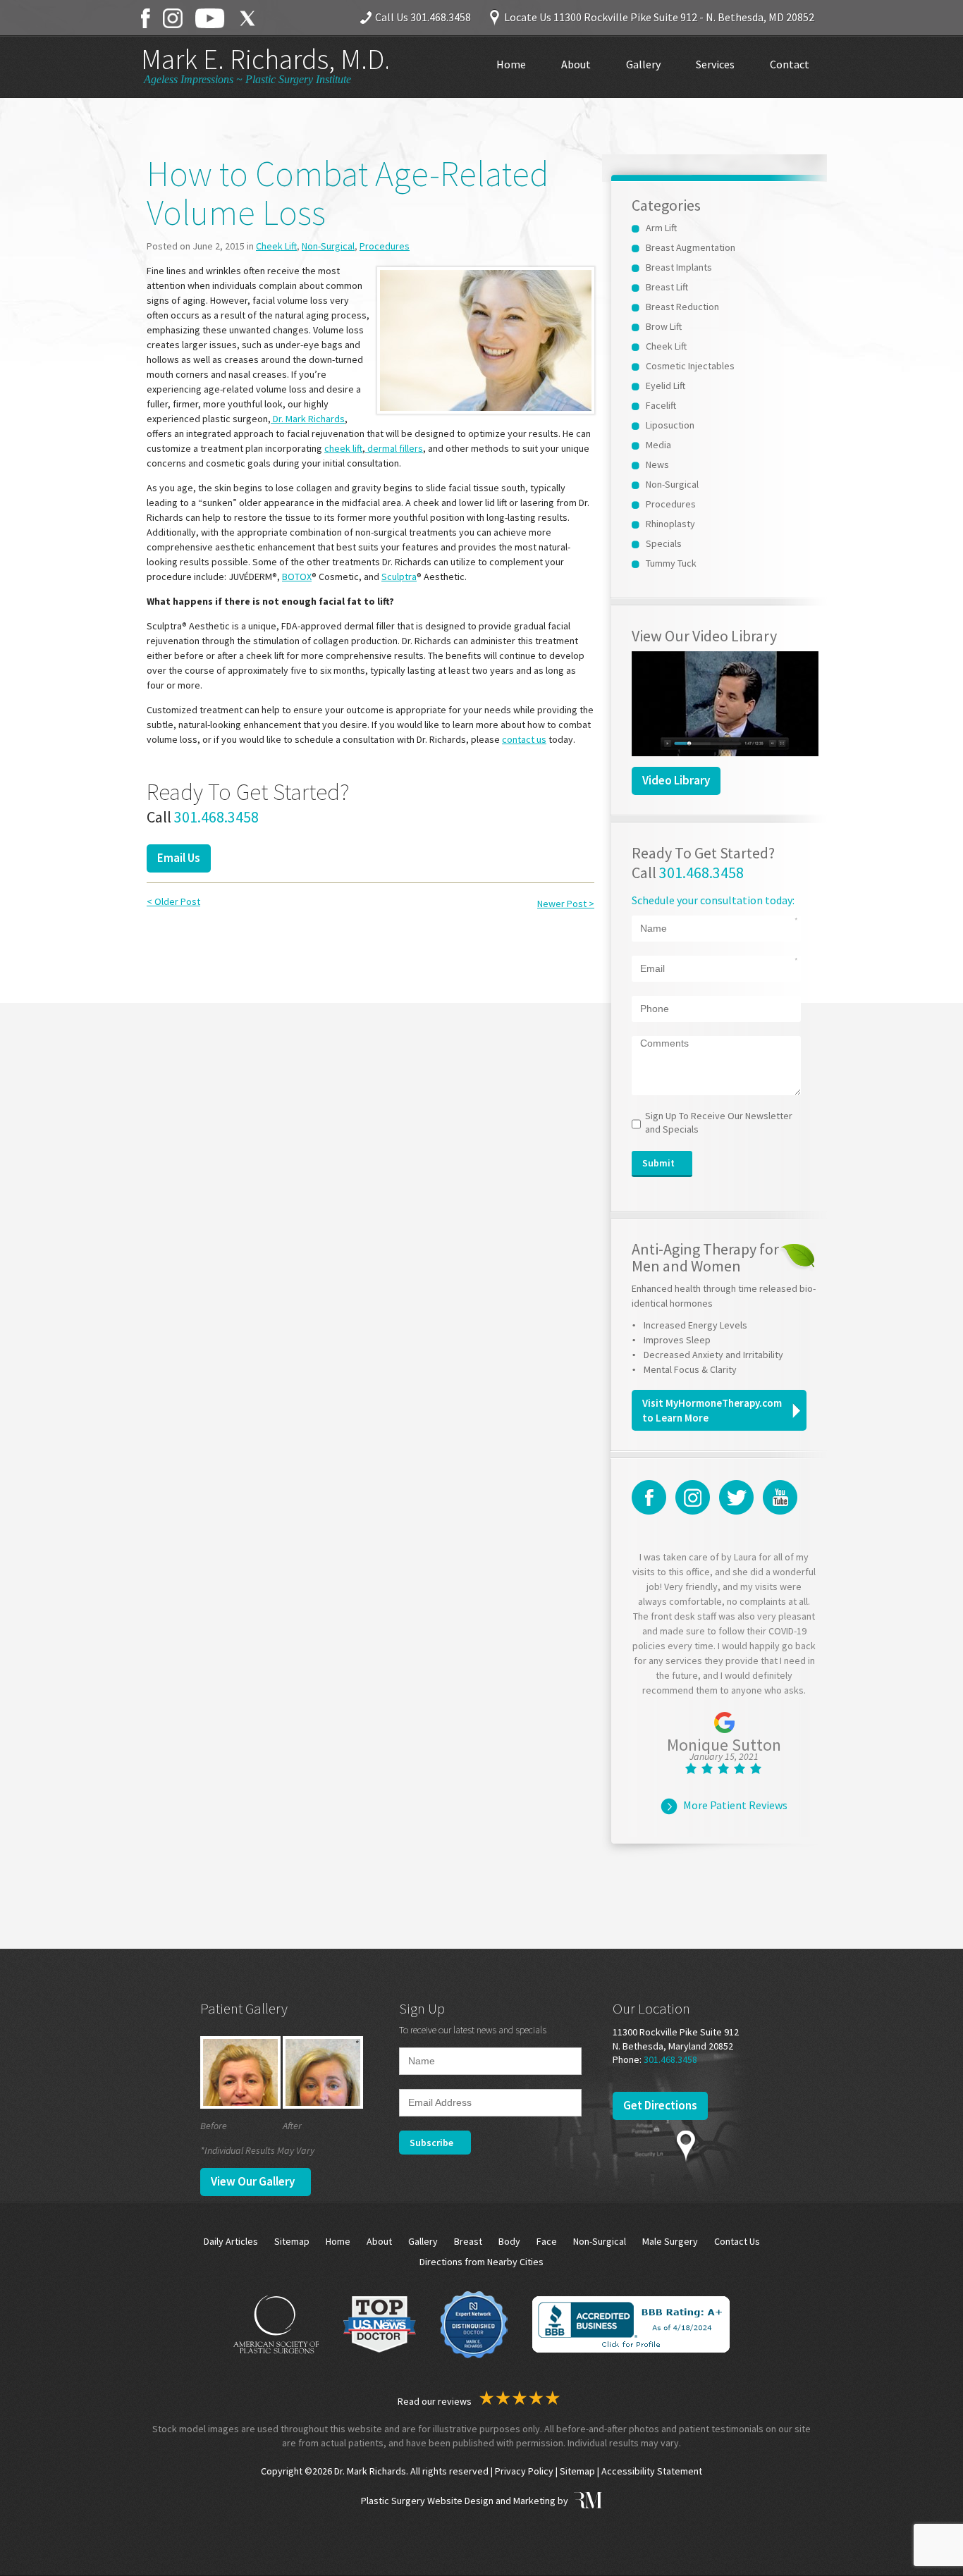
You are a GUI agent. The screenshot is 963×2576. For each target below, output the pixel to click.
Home (511, 64)
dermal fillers (394, 448)
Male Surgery (670, 2241)
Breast (468, 2241)
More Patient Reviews (735, 1805)
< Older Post (173, 901)
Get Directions (660, 2105)
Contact (790, 64)
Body (509, 2241)
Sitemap (292, 2241)
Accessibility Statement (652, 2471)
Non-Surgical (328, 246)
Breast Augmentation (691, 247)
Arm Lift (661, 228)
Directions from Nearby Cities (481, 2262)
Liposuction (670, 425)
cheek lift (343, 448)
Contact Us (737, 2241)
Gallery (643, 64)
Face (547, 2241)
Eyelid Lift (665, 386)
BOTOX (297, 577)
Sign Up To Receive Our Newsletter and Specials (719, 1123)
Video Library (676, 780)
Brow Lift (664, 326)
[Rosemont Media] (586, 2501)
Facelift (661, 405)
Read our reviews (436, 2401)
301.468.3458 (216, 817)
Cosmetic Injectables (690, 366)
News (657, 464)
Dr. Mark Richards (308, 419)
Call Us (423, 17)
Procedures (385, 246)
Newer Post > (566, 904)
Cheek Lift (276, 246)
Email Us (179, 858)
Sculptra (399, 577)
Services (715, 64)
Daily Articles (231, 2241)
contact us (524, 739)
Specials (664, 543)
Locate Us (659, 17)
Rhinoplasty (670, 524)
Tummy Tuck (671, 563)
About (576, 64)
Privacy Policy (524, 2471)
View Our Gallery (253, 2181)
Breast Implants (679, 267)
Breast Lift (667, 287)
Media (658, 445)
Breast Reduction (682, 307)
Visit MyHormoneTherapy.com (712, 1410)
